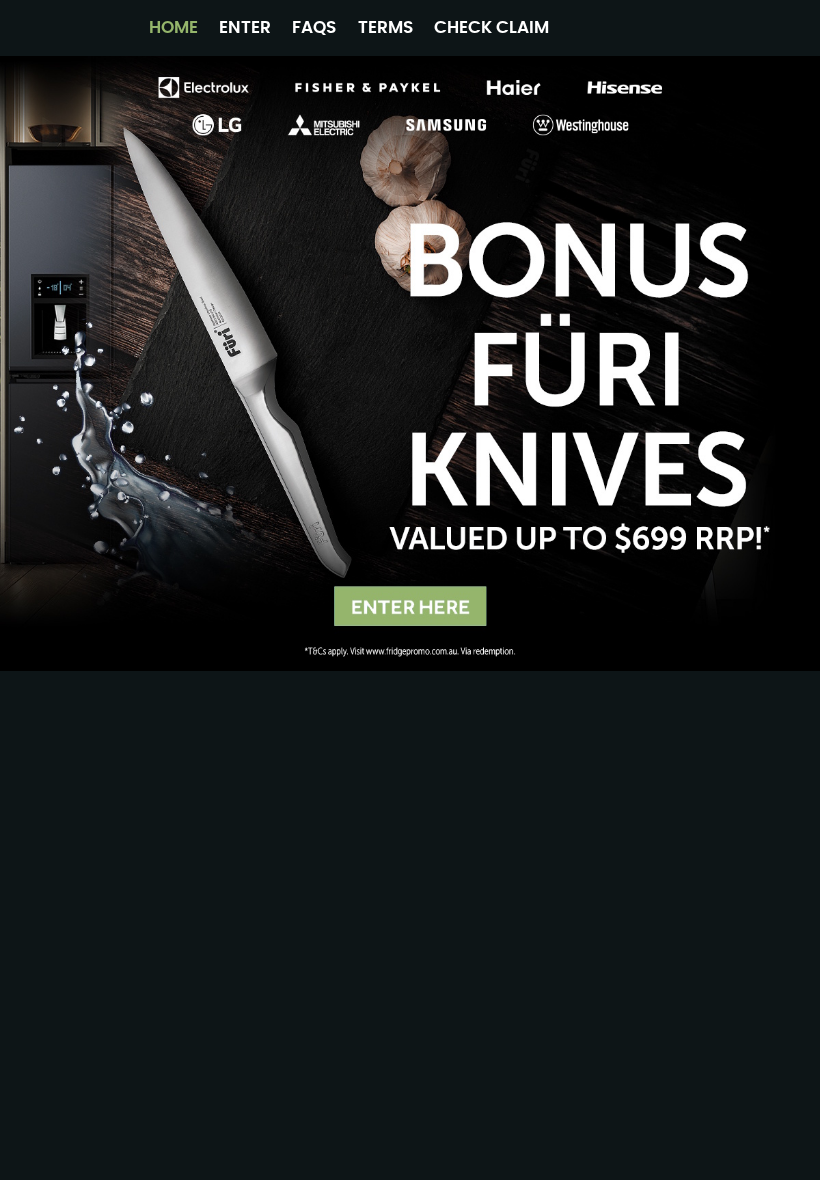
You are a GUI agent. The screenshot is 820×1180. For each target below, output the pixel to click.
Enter (245, 27)
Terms (385, 27)
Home (173, 27)
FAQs (314, 27)
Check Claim (491, 27)
